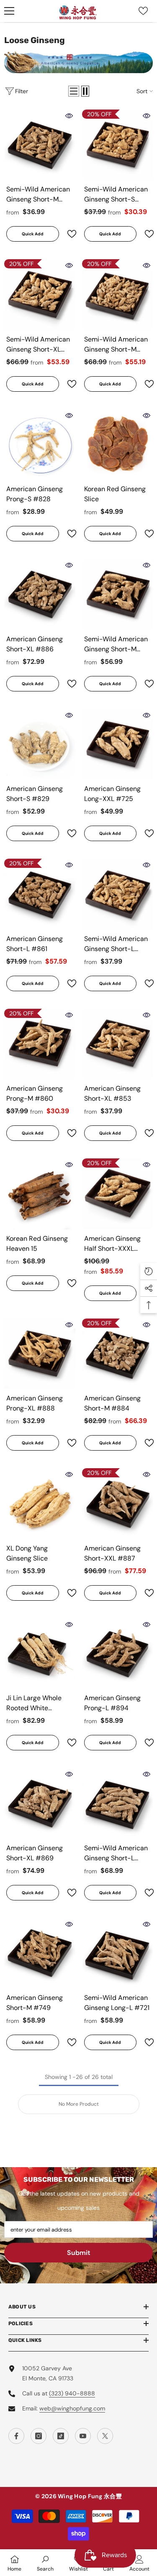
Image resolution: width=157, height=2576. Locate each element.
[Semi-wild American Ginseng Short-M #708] (40, 145)
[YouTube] (83, 2436)
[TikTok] (61, 2436)
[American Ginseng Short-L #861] (40, 894)
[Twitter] (105, 2436)
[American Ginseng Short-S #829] (40, 745)
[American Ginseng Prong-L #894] (118, 1654)
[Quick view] (69, 116)
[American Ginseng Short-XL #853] (118, 1044)
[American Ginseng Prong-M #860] (40, 1044)
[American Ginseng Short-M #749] (40, 1954)
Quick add (33, 234)
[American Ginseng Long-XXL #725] (118, 745)
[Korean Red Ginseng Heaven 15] (40, 1194)
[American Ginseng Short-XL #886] (40, 594)
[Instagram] (39, 2436)
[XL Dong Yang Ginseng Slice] (40, 1504)
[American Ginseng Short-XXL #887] (118, 1504)
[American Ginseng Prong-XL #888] (40, 1354)
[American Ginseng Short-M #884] (118, 1354)
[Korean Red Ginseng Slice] (118, 445)
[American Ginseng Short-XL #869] (40, 1803)
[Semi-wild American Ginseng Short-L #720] (118, 894)
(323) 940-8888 (72, 2393)
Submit (79, 2253)
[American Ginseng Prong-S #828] (40, 445)
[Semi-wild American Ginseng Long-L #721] (118, 1954)
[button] (74, 91)
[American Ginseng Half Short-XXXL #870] (118, 1194)
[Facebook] (16, 2436)
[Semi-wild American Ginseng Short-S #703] (118, 145)
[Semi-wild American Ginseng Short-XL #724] (40, 295)
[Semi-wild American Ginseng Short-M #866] (118, 295)
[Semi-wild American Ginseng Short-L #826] (118, 1803)
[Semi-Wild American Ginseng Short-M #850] (118, 594)
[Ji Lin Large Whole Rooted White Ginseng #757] (40, 1654)
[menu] (9, 11)
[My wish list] (143, 11)
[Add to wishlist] (68, 234)
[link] (45, 2563)
